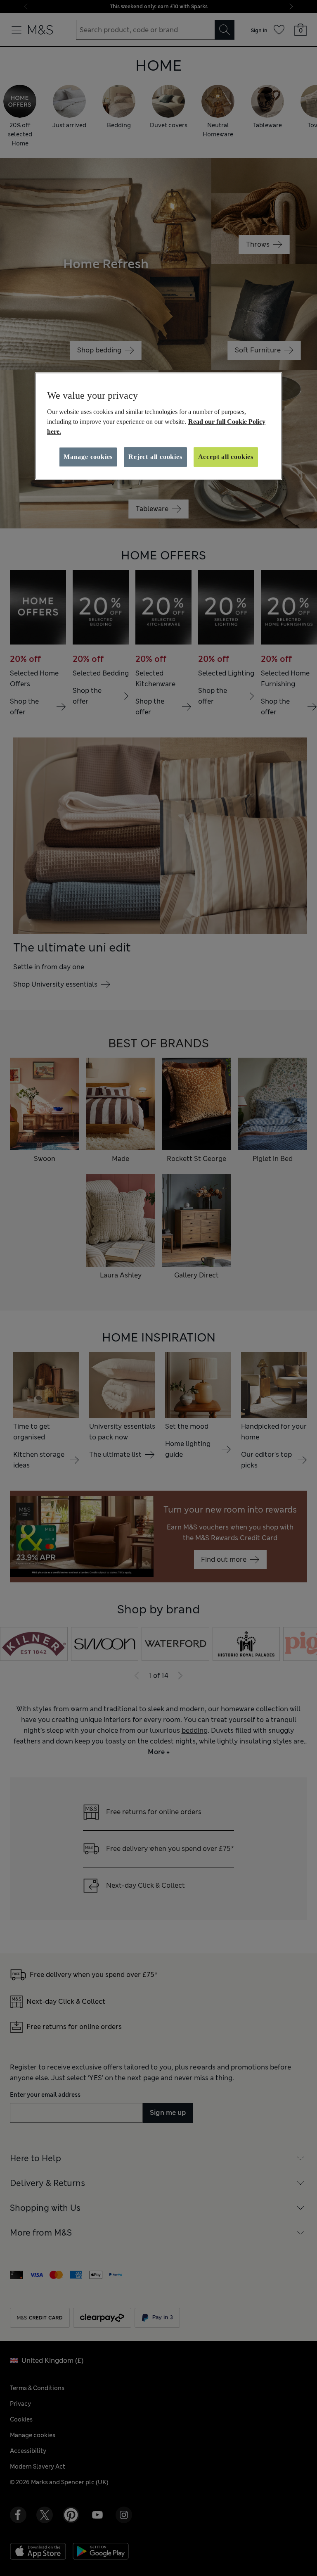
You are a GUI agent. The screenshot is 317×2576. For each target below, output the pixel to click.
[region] (158, 426)
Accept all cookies (226, 457)
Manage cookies (88, 457)
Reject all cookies (155, 457)
